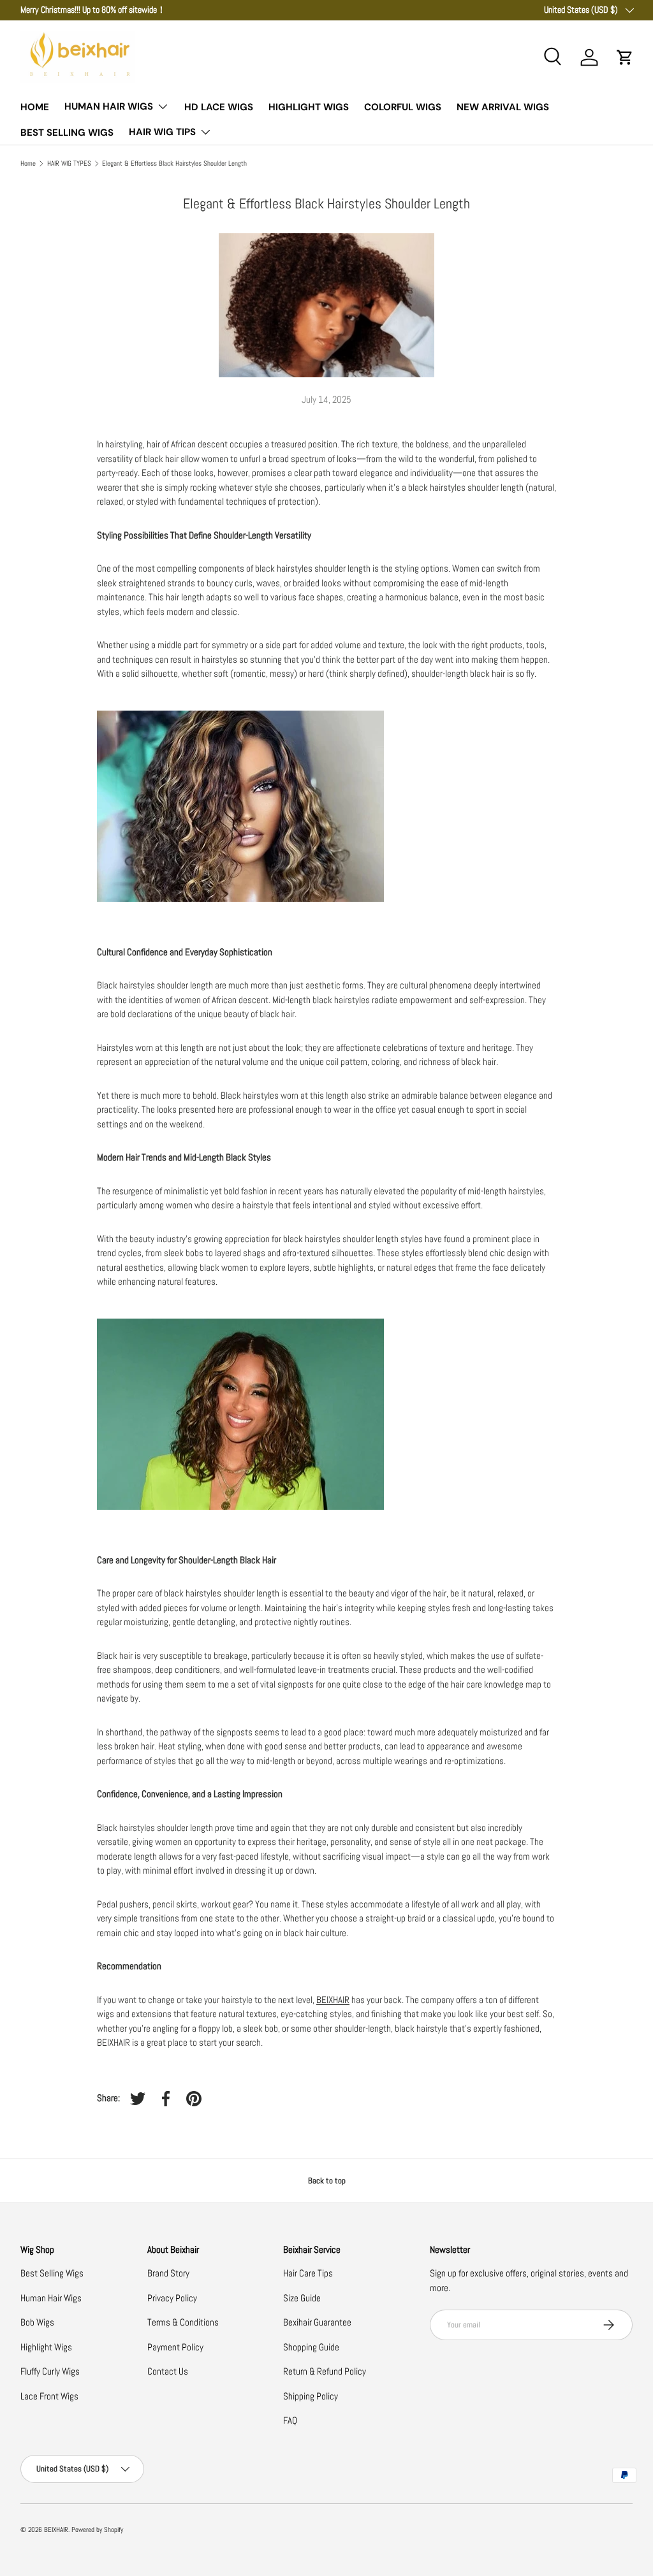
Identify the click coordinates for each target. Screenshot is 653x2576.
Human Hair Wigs (51, 2298)
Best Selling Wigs (52, 2273)
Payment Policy (175, 2347)
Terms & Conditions (183, 2322)
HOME (35, 107)
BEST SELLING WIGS (67, 133)
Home (28, 163)
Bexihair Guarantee (317, 2322)
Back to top (327, 2181)
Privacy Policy (172, 2298)
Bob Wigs (37, 2322)
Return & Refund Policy (325, 2371)
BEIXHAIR (333, 2000)
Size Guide (302, 2298)
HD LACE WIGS (219, 107)
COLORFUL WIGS (403, 107)
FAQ (290, 2420)
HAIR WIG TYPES (69, 163)
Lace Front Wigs (49, 2396)
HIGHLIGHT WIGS (309, 107)
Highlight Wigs (46, 2347)
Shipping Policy (311, 2396)
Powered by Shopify (97, 2529)
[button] (625, 57)
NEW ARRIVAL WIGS (503, 107)
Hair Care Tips (308, 2273)
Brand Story (168, 2273)
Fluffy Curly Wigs (50, 2371)
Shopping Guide (311, 2347)
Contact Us (168, 2371)
